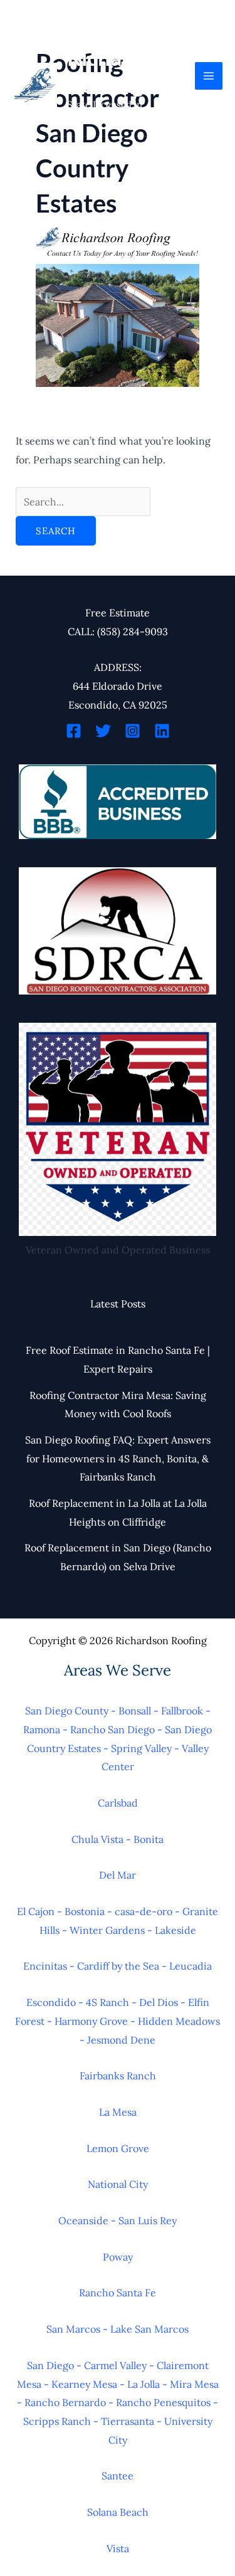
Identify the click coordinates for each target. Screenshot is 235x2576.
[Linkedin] (162, 731)
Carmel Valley (115, 2365)
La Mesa (118, 2112)
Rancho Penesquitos (163, 2402)
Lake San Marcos (149, 2329)
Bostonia (85, 1911)
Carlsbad (118, 1803)
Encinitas (45, 1966)
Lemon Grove (118, 2148)
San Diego (50, 2365)
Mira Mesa (194, 2384)
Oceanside (83, 2220)
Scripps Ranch (57, 2421)
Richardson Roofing (122, 71)
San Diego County (67, 1711)
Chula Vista (97, 1839)
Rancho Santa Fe (118, 2293)
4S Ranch (107, 2002)
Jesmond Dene (121, 2040)
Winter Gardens (107, 1930)
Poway (118, 2257)
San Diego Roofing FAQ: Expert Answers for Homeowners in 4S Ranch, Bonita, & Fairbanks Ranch (118, 1458)
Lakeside (175, 1930)
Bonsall (135, 1711)
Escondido (51, 2002)
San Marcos (73, 2329)
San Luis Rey (148, 2220)
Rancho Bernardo (65, 2402)
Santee (118, 2476)
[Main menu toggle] (209, 76)
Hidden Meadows (179, 2021)
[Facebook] (74, 731)
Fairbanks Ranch (118, 2076)
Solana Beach (118, 2512)
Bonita (149, 1839)
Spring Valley (141, 1748)
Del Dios (159, 2002)
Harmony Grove (91, 2021)
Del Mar (118, 1875)
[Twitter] (103, 731)
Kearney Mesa (84, 2384)
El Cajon (36, 1911)
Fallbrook (182, 1711)
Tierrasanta (128, 2421)
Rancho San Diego (112, 1729)
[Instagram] (133, 731)
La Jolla (144, 2384)
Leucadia (191, 1966)
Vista (118, 2548)
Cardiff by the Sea (118, 1966)
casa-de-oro (144, 1911)
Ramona (42, 1729)
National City (118, 2184)
